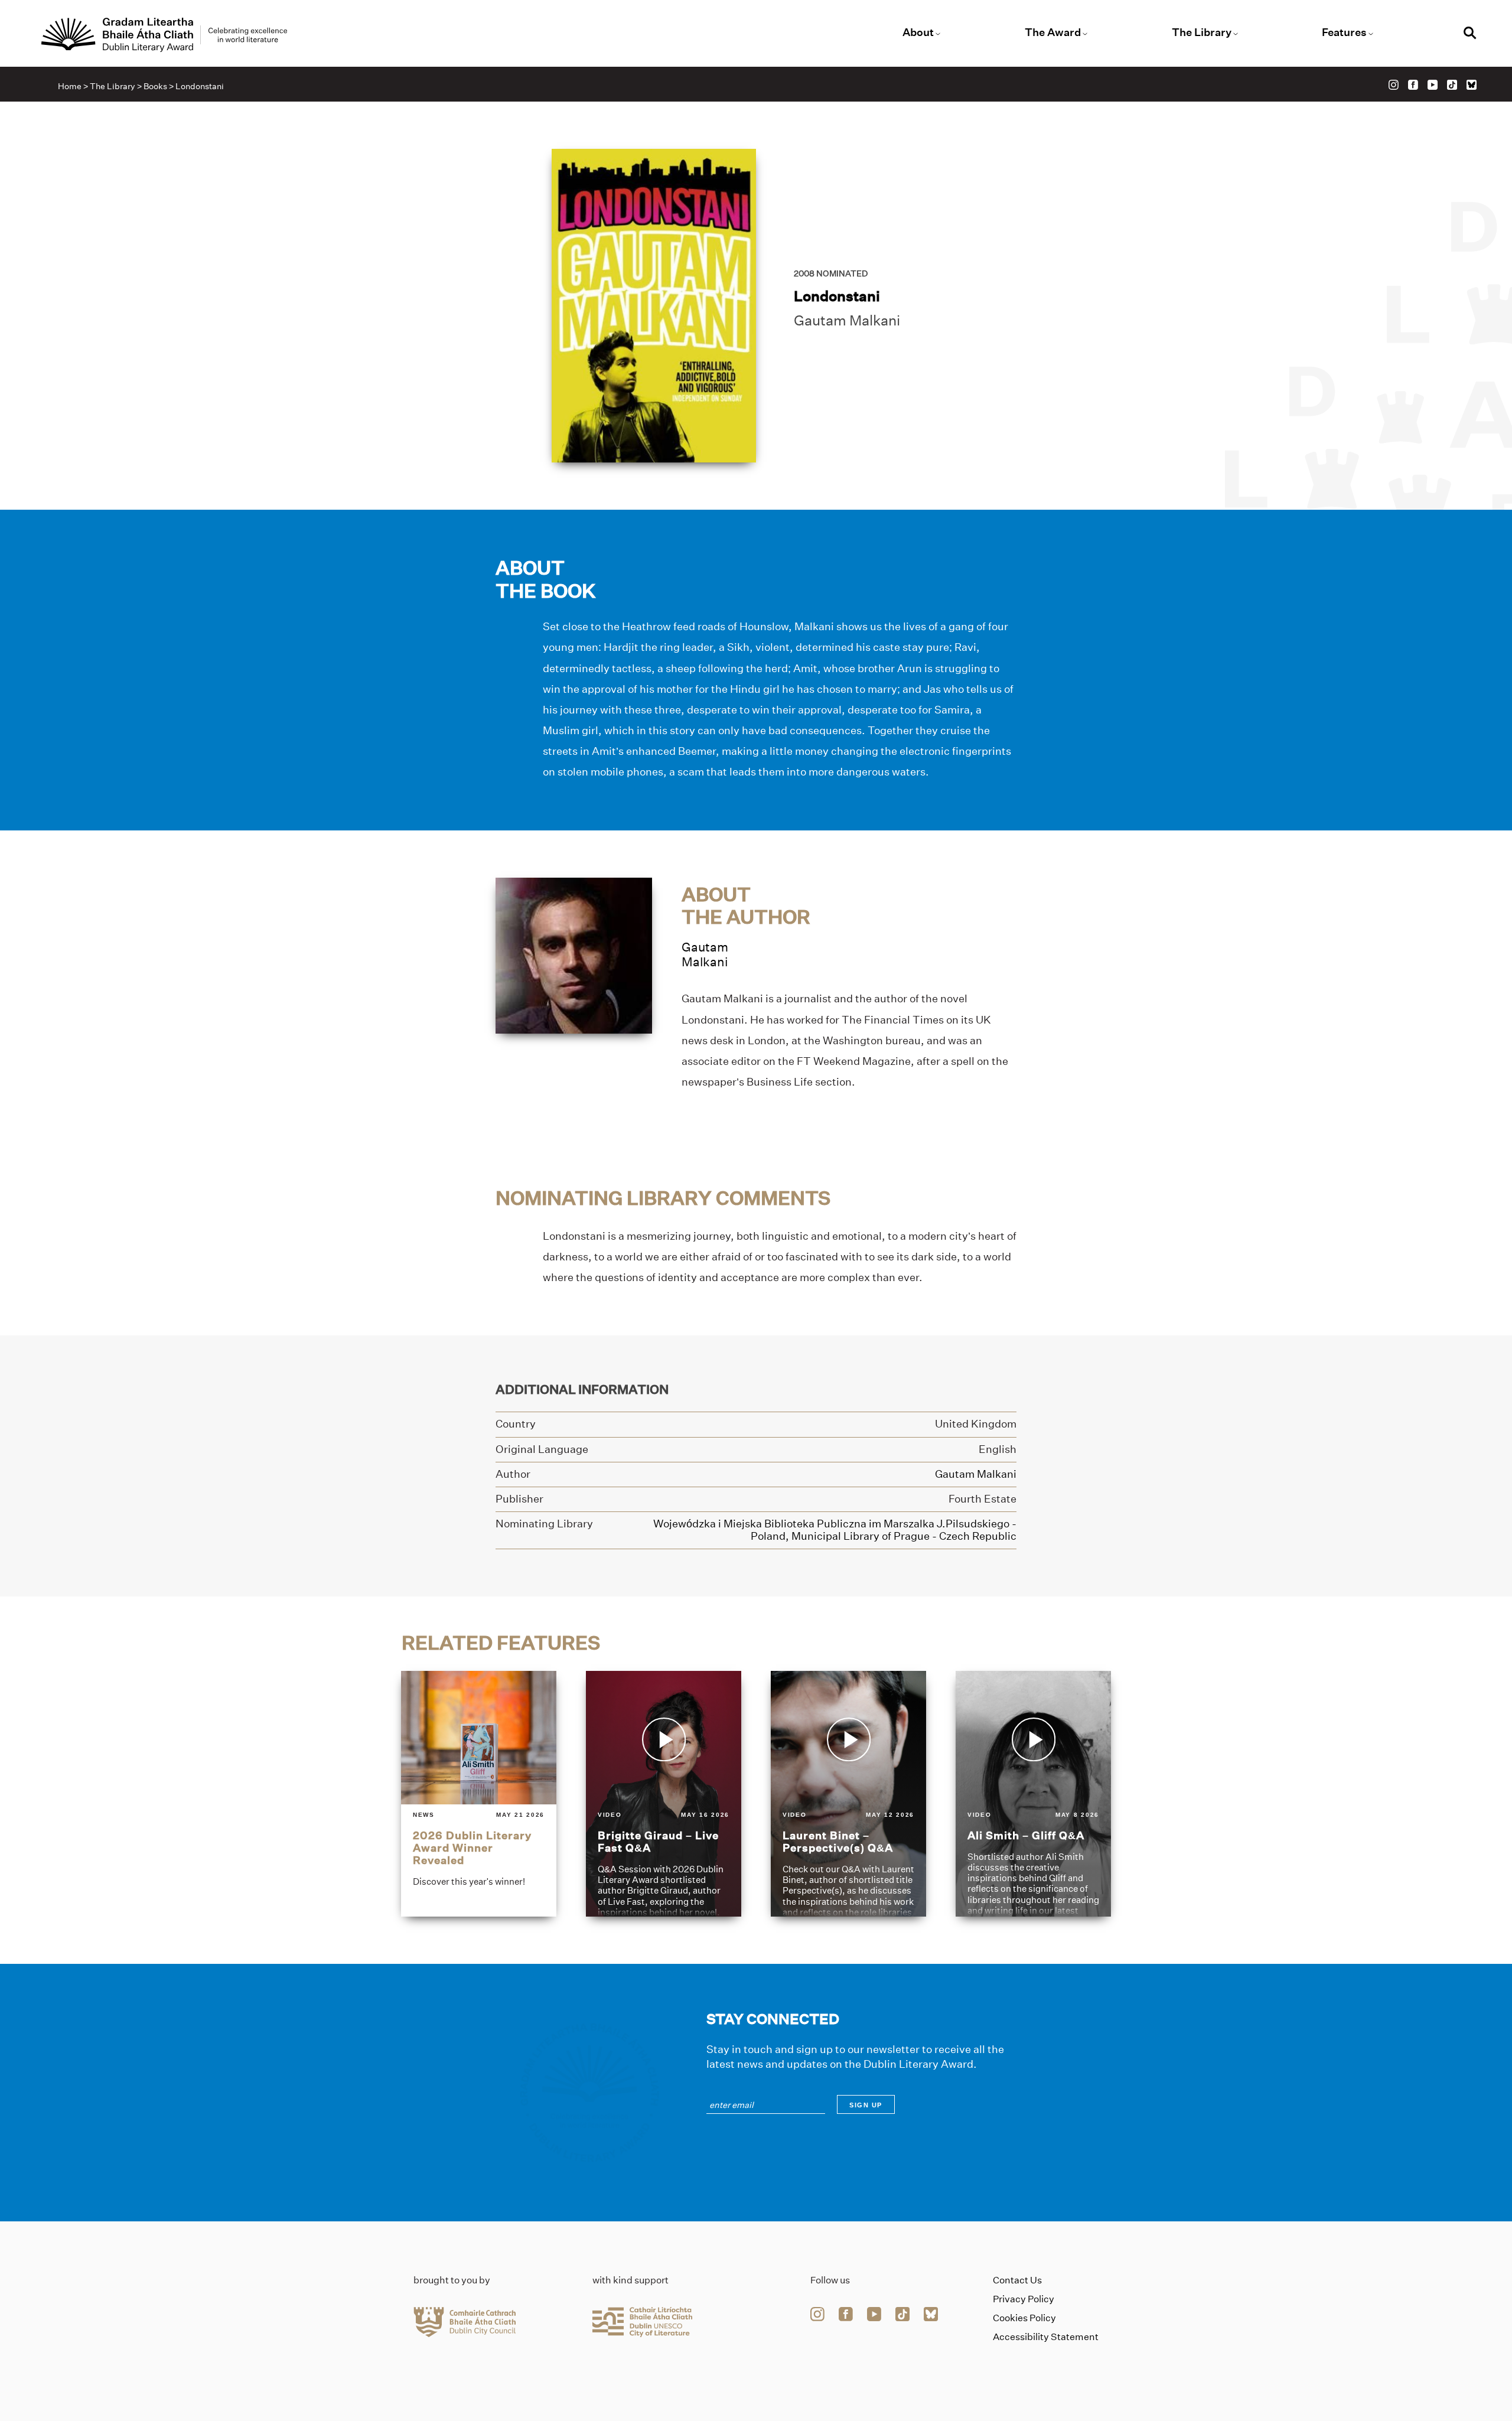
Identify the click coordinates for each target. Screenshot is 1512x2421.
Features (1344, 32)
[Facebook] (1413, 85)
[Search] (1470, 35)
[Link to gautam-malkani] (574, 955)
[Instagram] (1394, 85)
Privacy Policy (1024, 2299)
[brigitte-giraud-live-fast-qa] (664, 1794)
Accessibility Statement (1046, 2337)
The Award (1053, 32)
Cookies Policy (1024, 2318)
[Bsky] (1472, 85)
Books (155, 86)
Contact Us (1017, 2280)
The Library (1202, 32)
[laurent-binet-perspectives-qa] (848, 1794)
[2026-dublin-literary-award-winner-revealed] (479, 1794)
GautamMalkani (705, 954)
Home (70, 86)
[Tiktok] (1452, 85)
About (918, 32)
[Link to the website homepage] (164, 35)
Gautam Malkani (847, 320)
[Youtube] (1433, 85)
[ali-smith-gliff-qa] (1033, 1794)
